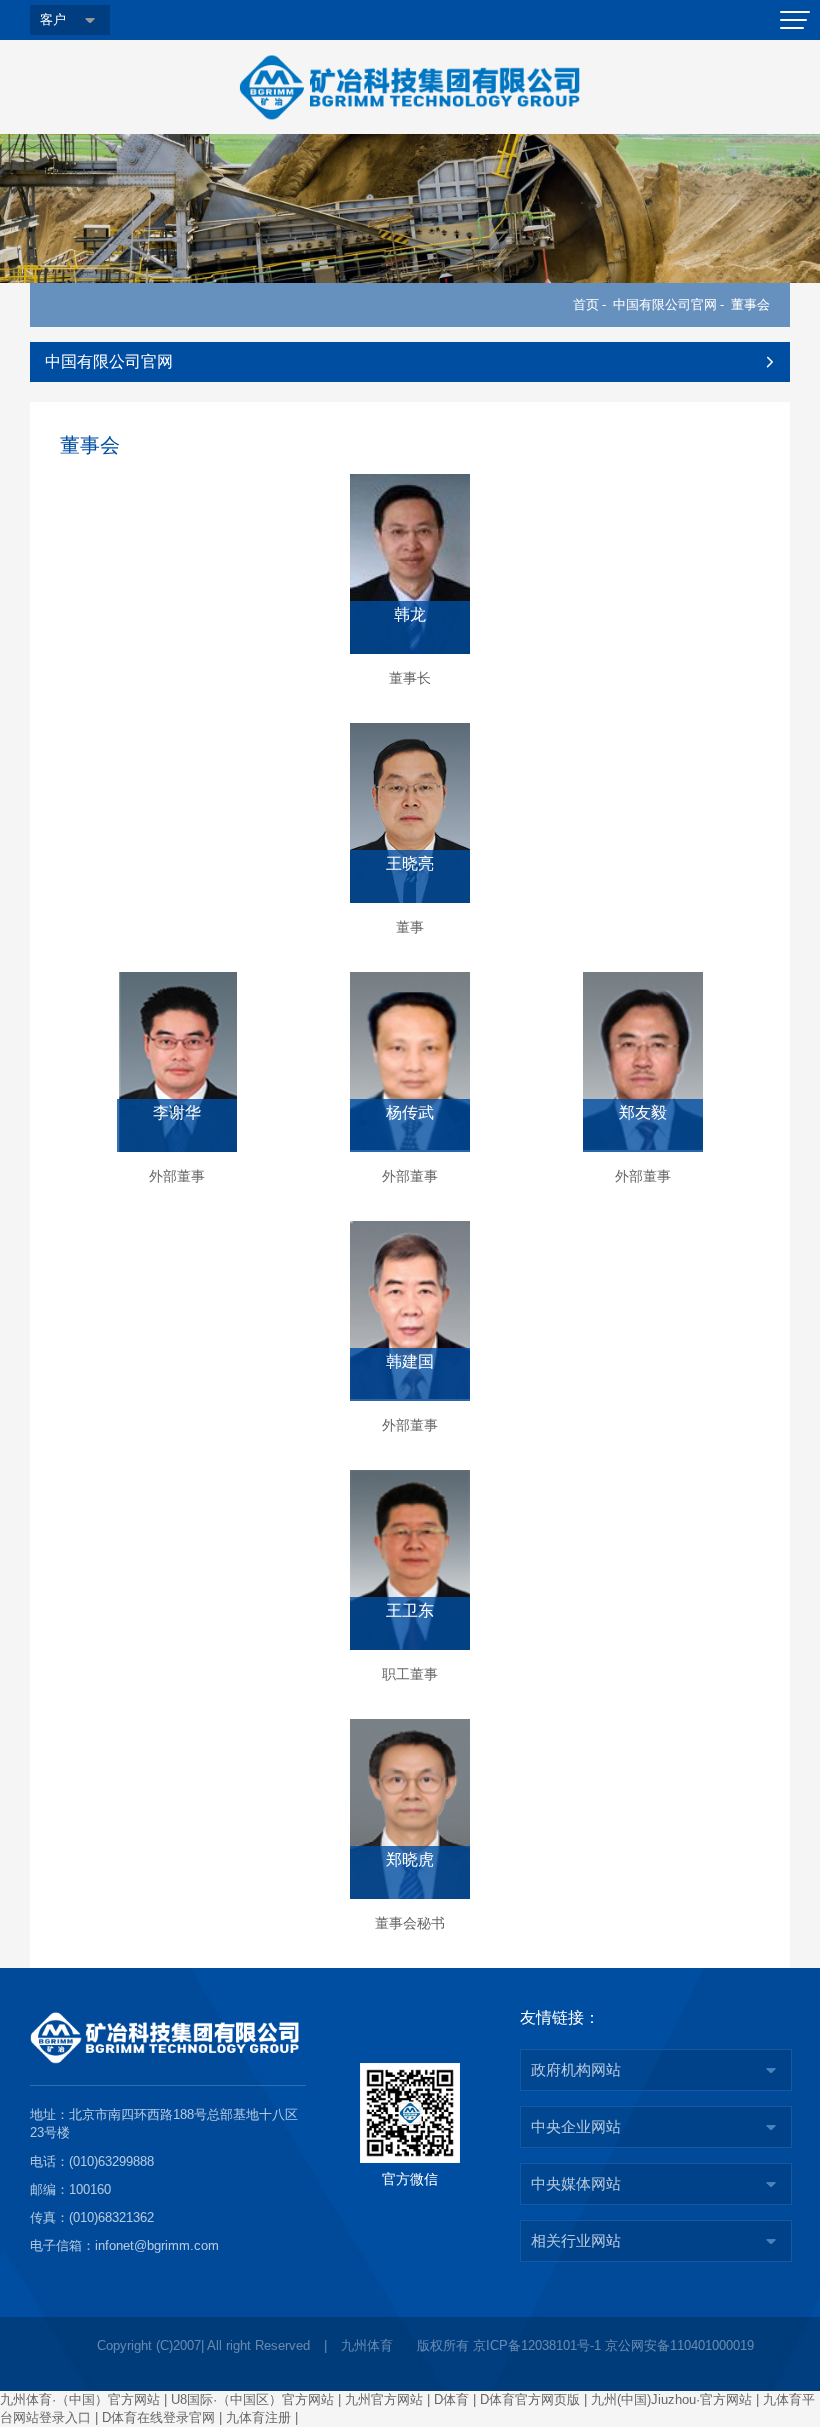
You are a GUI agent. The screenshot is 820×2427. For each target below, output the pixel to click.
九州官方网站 (384, 2399)
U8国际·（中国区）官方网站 (252, 2399)
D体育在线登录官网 (158, 2417)
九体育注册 (258, 2417)
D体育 (451, 2399)
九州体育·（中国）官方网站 (80, 2399)
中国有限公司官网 (665, 304)
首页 (586, 304)
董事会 (750, 304)
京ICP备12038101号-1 (537, 2345)
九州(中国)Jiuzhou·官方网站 (671, 2399)
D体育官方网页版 (530, 2399)
